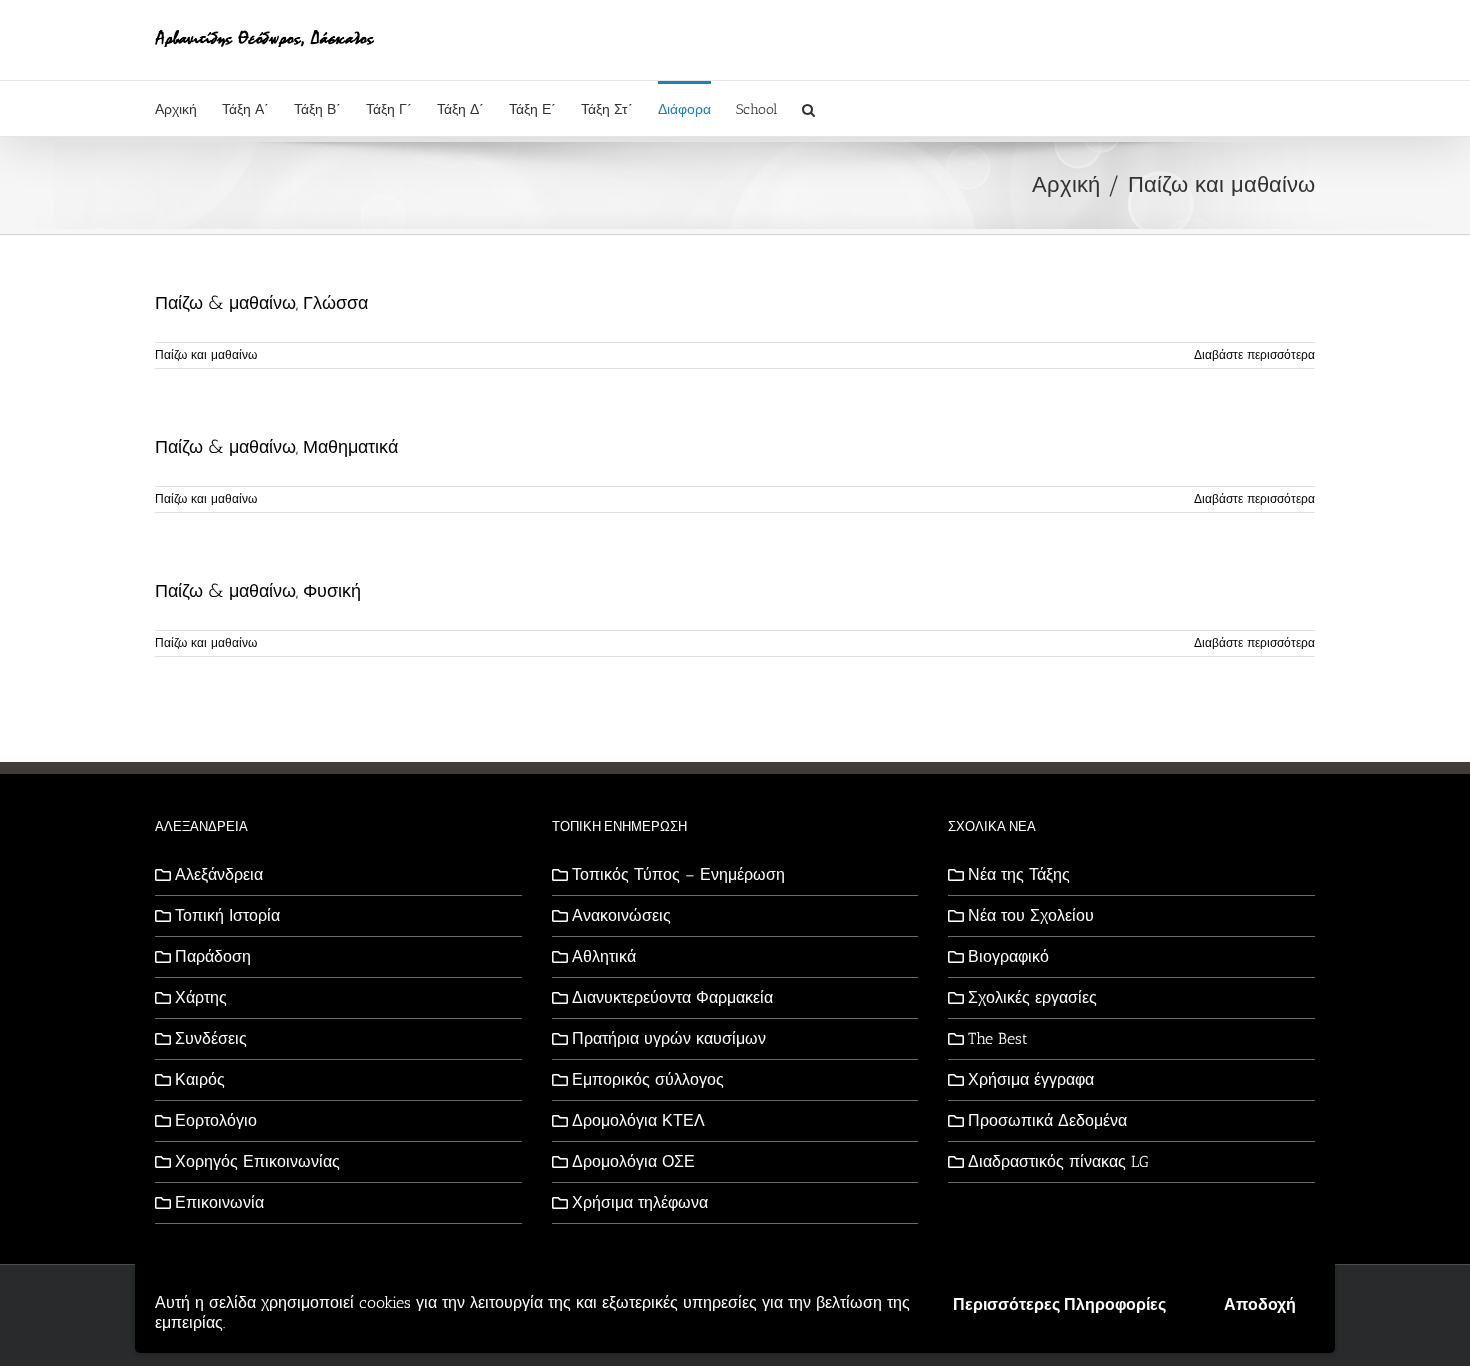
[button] (808, 108)
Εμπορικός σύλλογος (648, 1079)
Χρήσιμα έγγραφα (1031, 1079)
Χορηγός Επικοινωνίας (257, 1161)
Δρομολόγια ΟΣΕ (633, 1161)
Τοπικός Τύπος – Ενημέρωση (678, 874)
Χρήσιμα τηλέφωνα (640, 1202)
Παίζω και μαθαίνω (206, 355)
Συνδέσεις (211, 1038)
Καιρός (200, 1079)
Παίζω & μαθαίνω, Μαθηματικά (276, 447)
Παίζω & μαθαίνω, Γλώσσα (261, 303)
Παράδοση (213, 956)
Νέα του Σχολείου (1031, 915)
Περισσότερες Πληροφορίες (1059, 1304)
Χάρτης (201, 997)
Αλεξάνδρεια (219, 874)
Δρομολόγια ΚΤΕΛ (638, 1120)
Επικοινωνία (219, 1202)
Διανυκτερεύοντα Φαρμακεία (672, 997)
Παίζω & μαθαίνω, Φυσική (258, 591)
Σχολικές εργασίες (1032, 997)
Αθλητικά (604, 956)
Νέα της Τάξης (1019, 874)
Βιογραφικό (1008, 956)
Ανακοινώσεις (621, 915)
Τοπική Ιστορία (227, 915)
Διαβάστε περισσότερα (1254, 355)
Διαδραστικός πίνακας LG (1058, 1161)
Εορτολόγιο (216, 1120)
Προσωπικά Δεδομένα (1047, 1120)
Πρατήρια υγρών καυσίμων (669, 1038)
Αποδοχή (1260, 1304)
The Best (998, 1038)
